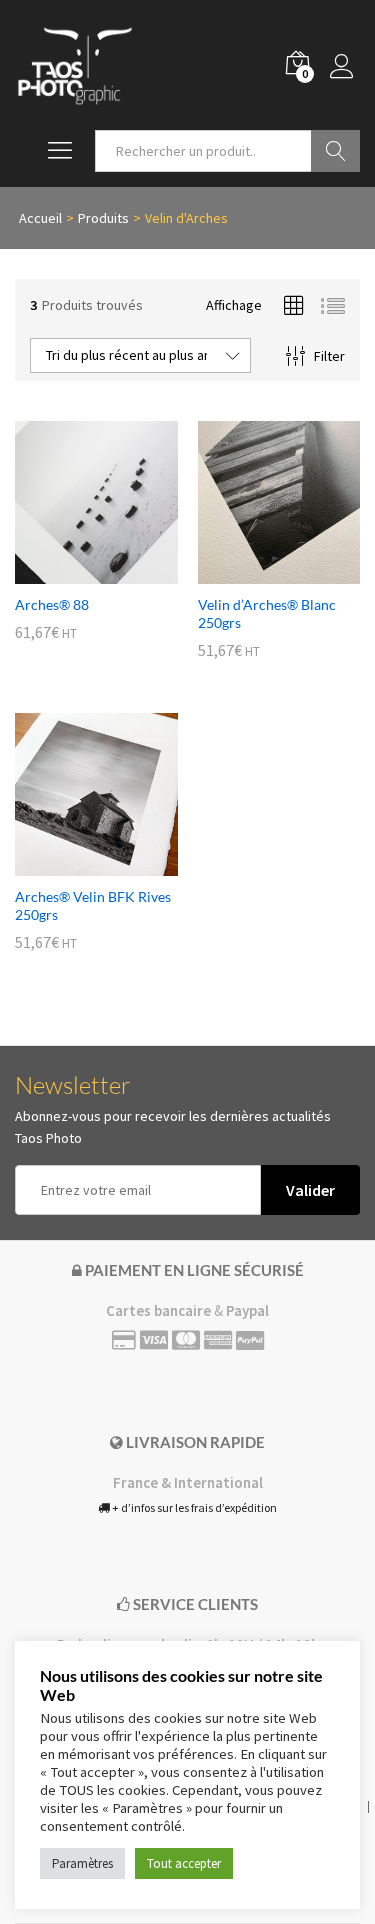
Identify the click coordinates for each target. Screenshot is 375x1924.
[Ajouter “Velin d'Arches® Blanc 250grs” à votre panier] (256, 572)
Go (335, 151)
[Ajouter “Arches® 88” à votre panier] (73, 572)
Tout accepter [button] (184, 1863)
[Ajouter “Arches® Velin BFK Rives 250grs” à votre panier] (73, 864)
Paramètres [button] (82, 1863)
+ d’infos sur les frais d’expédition (193, 1507)
